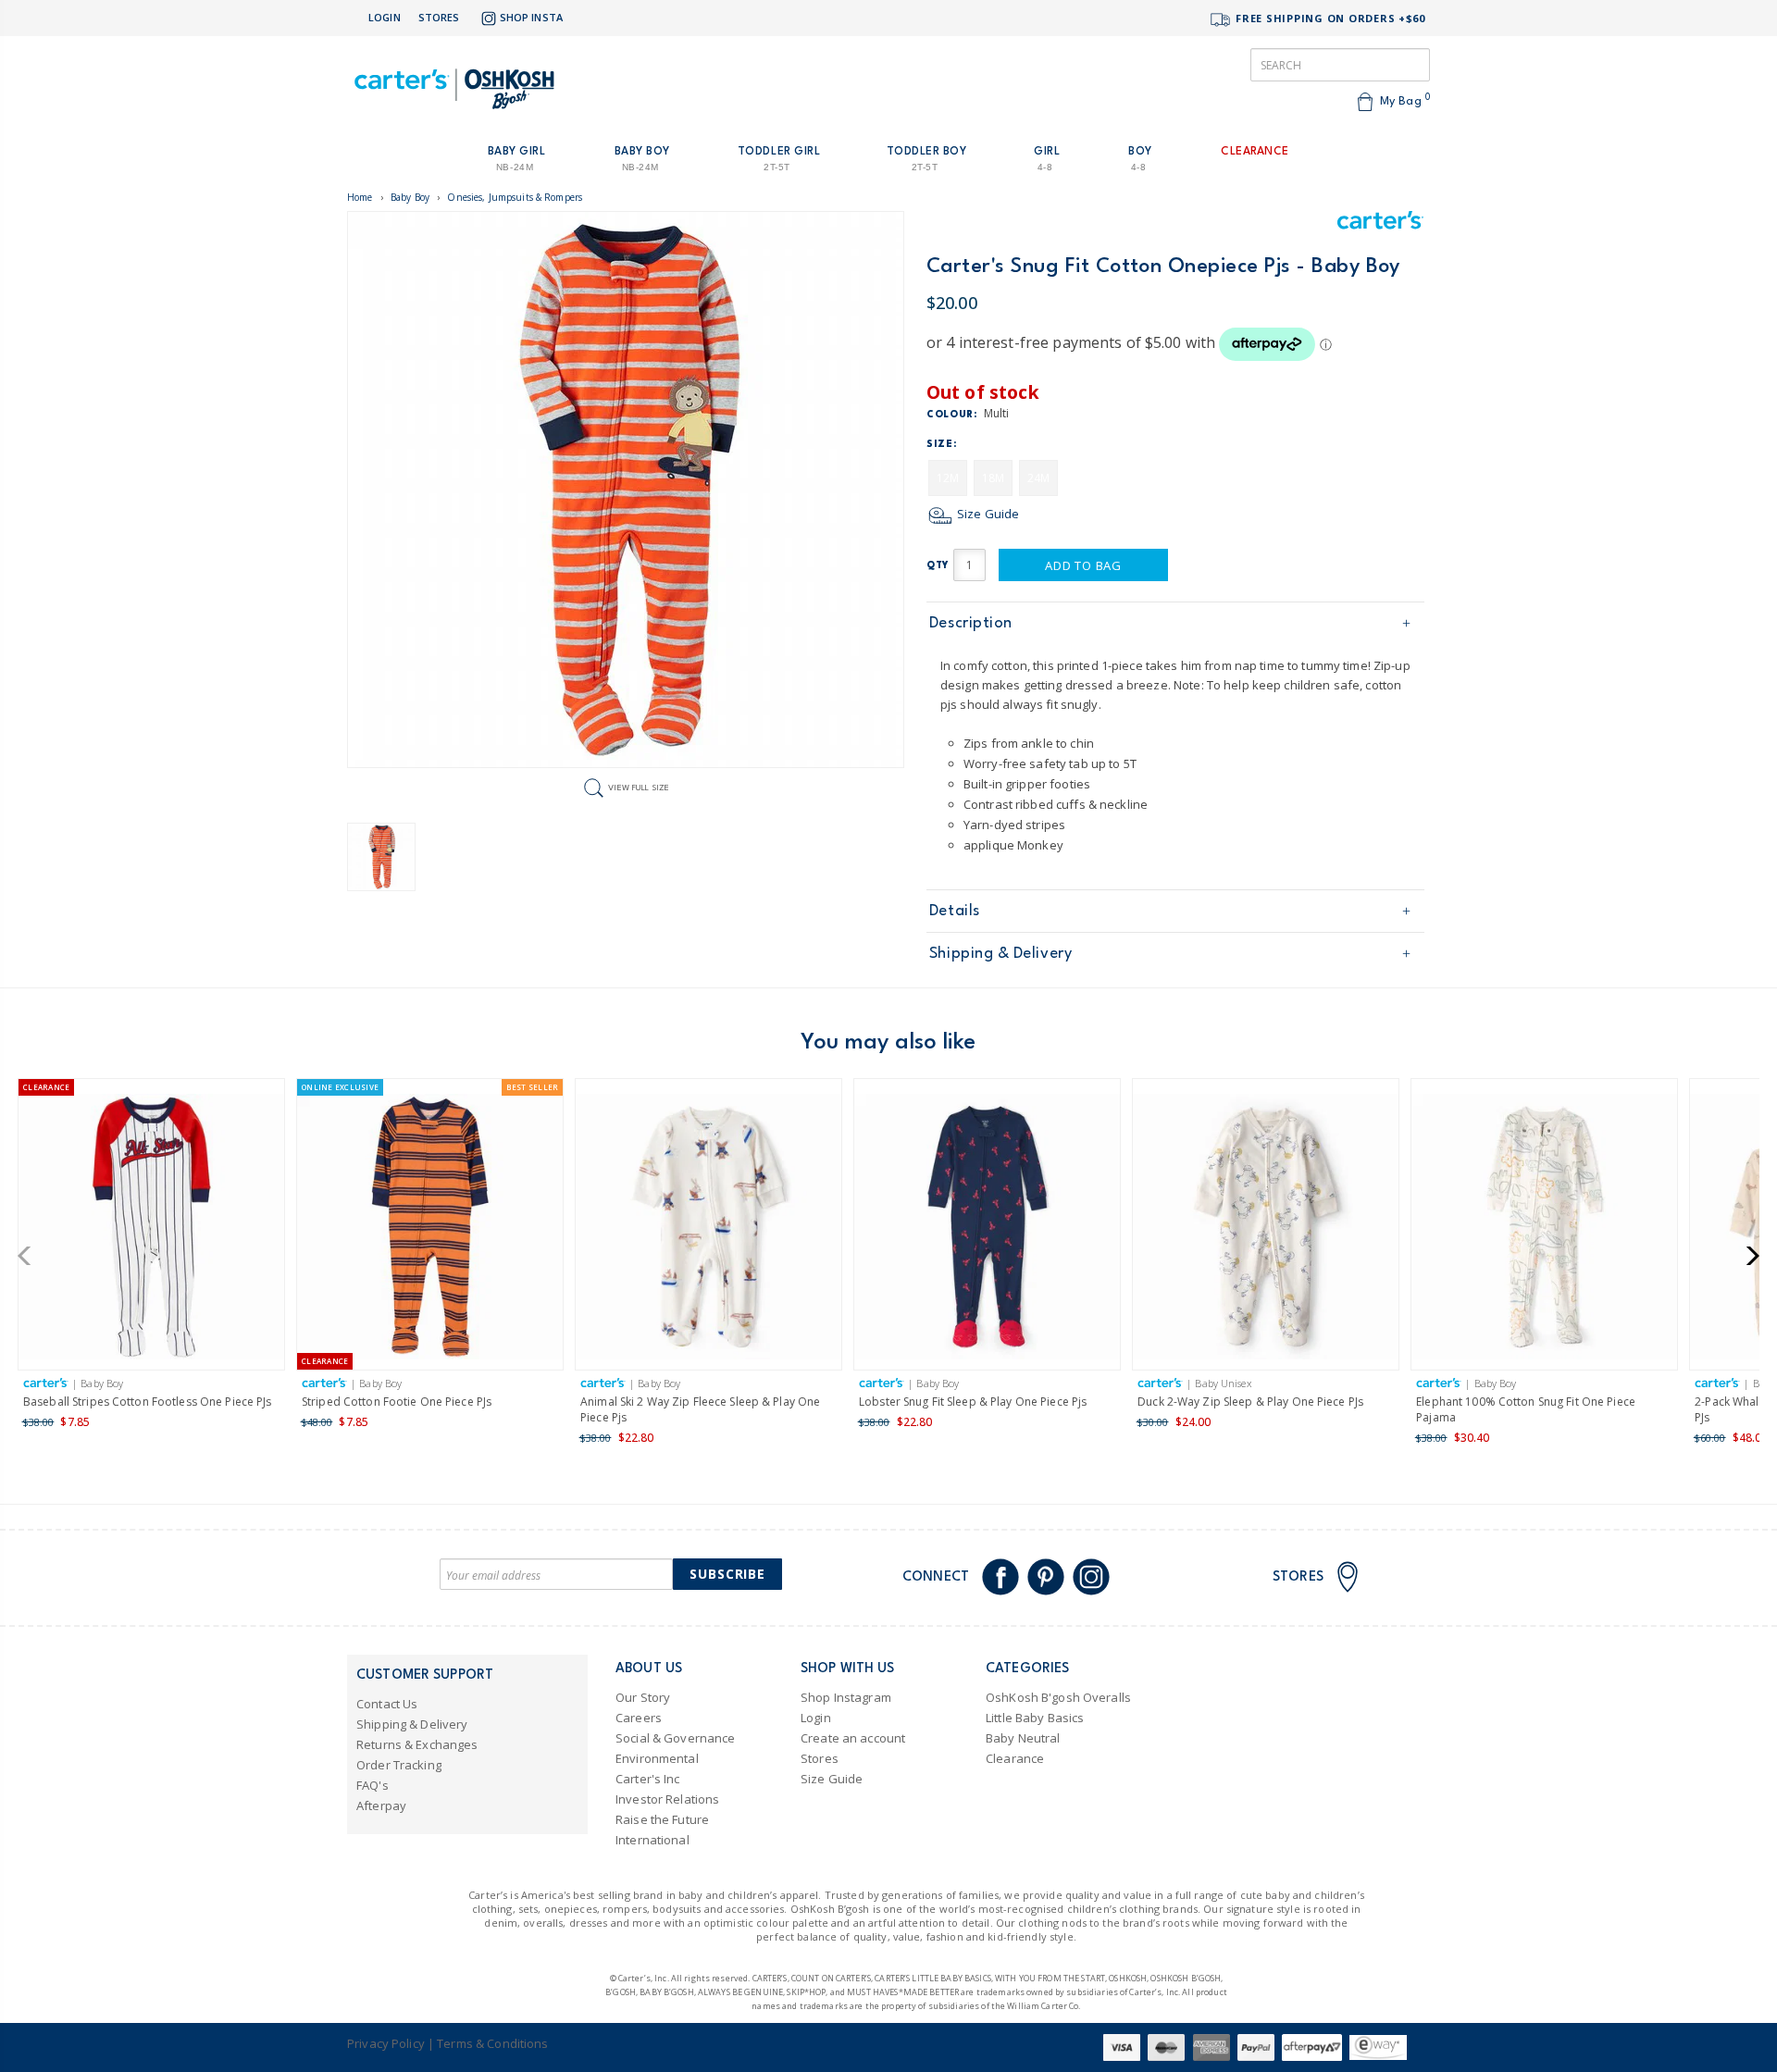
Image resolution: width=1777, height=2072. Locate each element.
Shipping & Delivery (1000, 954)
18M (993, 478)
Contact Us (387, 1704)
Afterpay (381, 1805)
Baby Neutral (1023, 1738)
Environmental (657, 1758)
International (652, 1840)
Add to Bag (1083, 565)
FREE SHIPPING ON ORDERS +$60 (1329, 18)
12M (948, 478)
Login (385, 17)
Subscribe (727, 1574)
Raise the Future (662, 1819)
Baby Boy (410, 197)
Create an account (853, 1738)
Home (360, 197)
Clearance (1015, 1758)
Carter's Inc (648, 1779)
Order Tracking (399, 1765)
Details (955, 911)
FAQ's (373, 1785)
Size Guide (987, 514)
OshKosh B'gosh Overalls (1058, 1697)
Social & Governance (675, 1738)
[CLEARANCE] (151, 1230)
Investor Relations (667, 1799)
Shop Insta (531, 17)
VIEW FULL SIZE (639, 787)
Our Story (643, 1697)
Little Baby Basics (1035, 1718)
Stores (439, 17)
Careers (639, 1718)
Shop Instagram (846, 1697)
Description (971, 623)
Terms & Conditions (492, 2043)
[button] (30, 1256)
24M (1038, 478)
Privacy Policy (386, 2043)
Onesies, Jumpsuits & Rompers (515, 197)
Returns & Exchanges (417, 1744)
